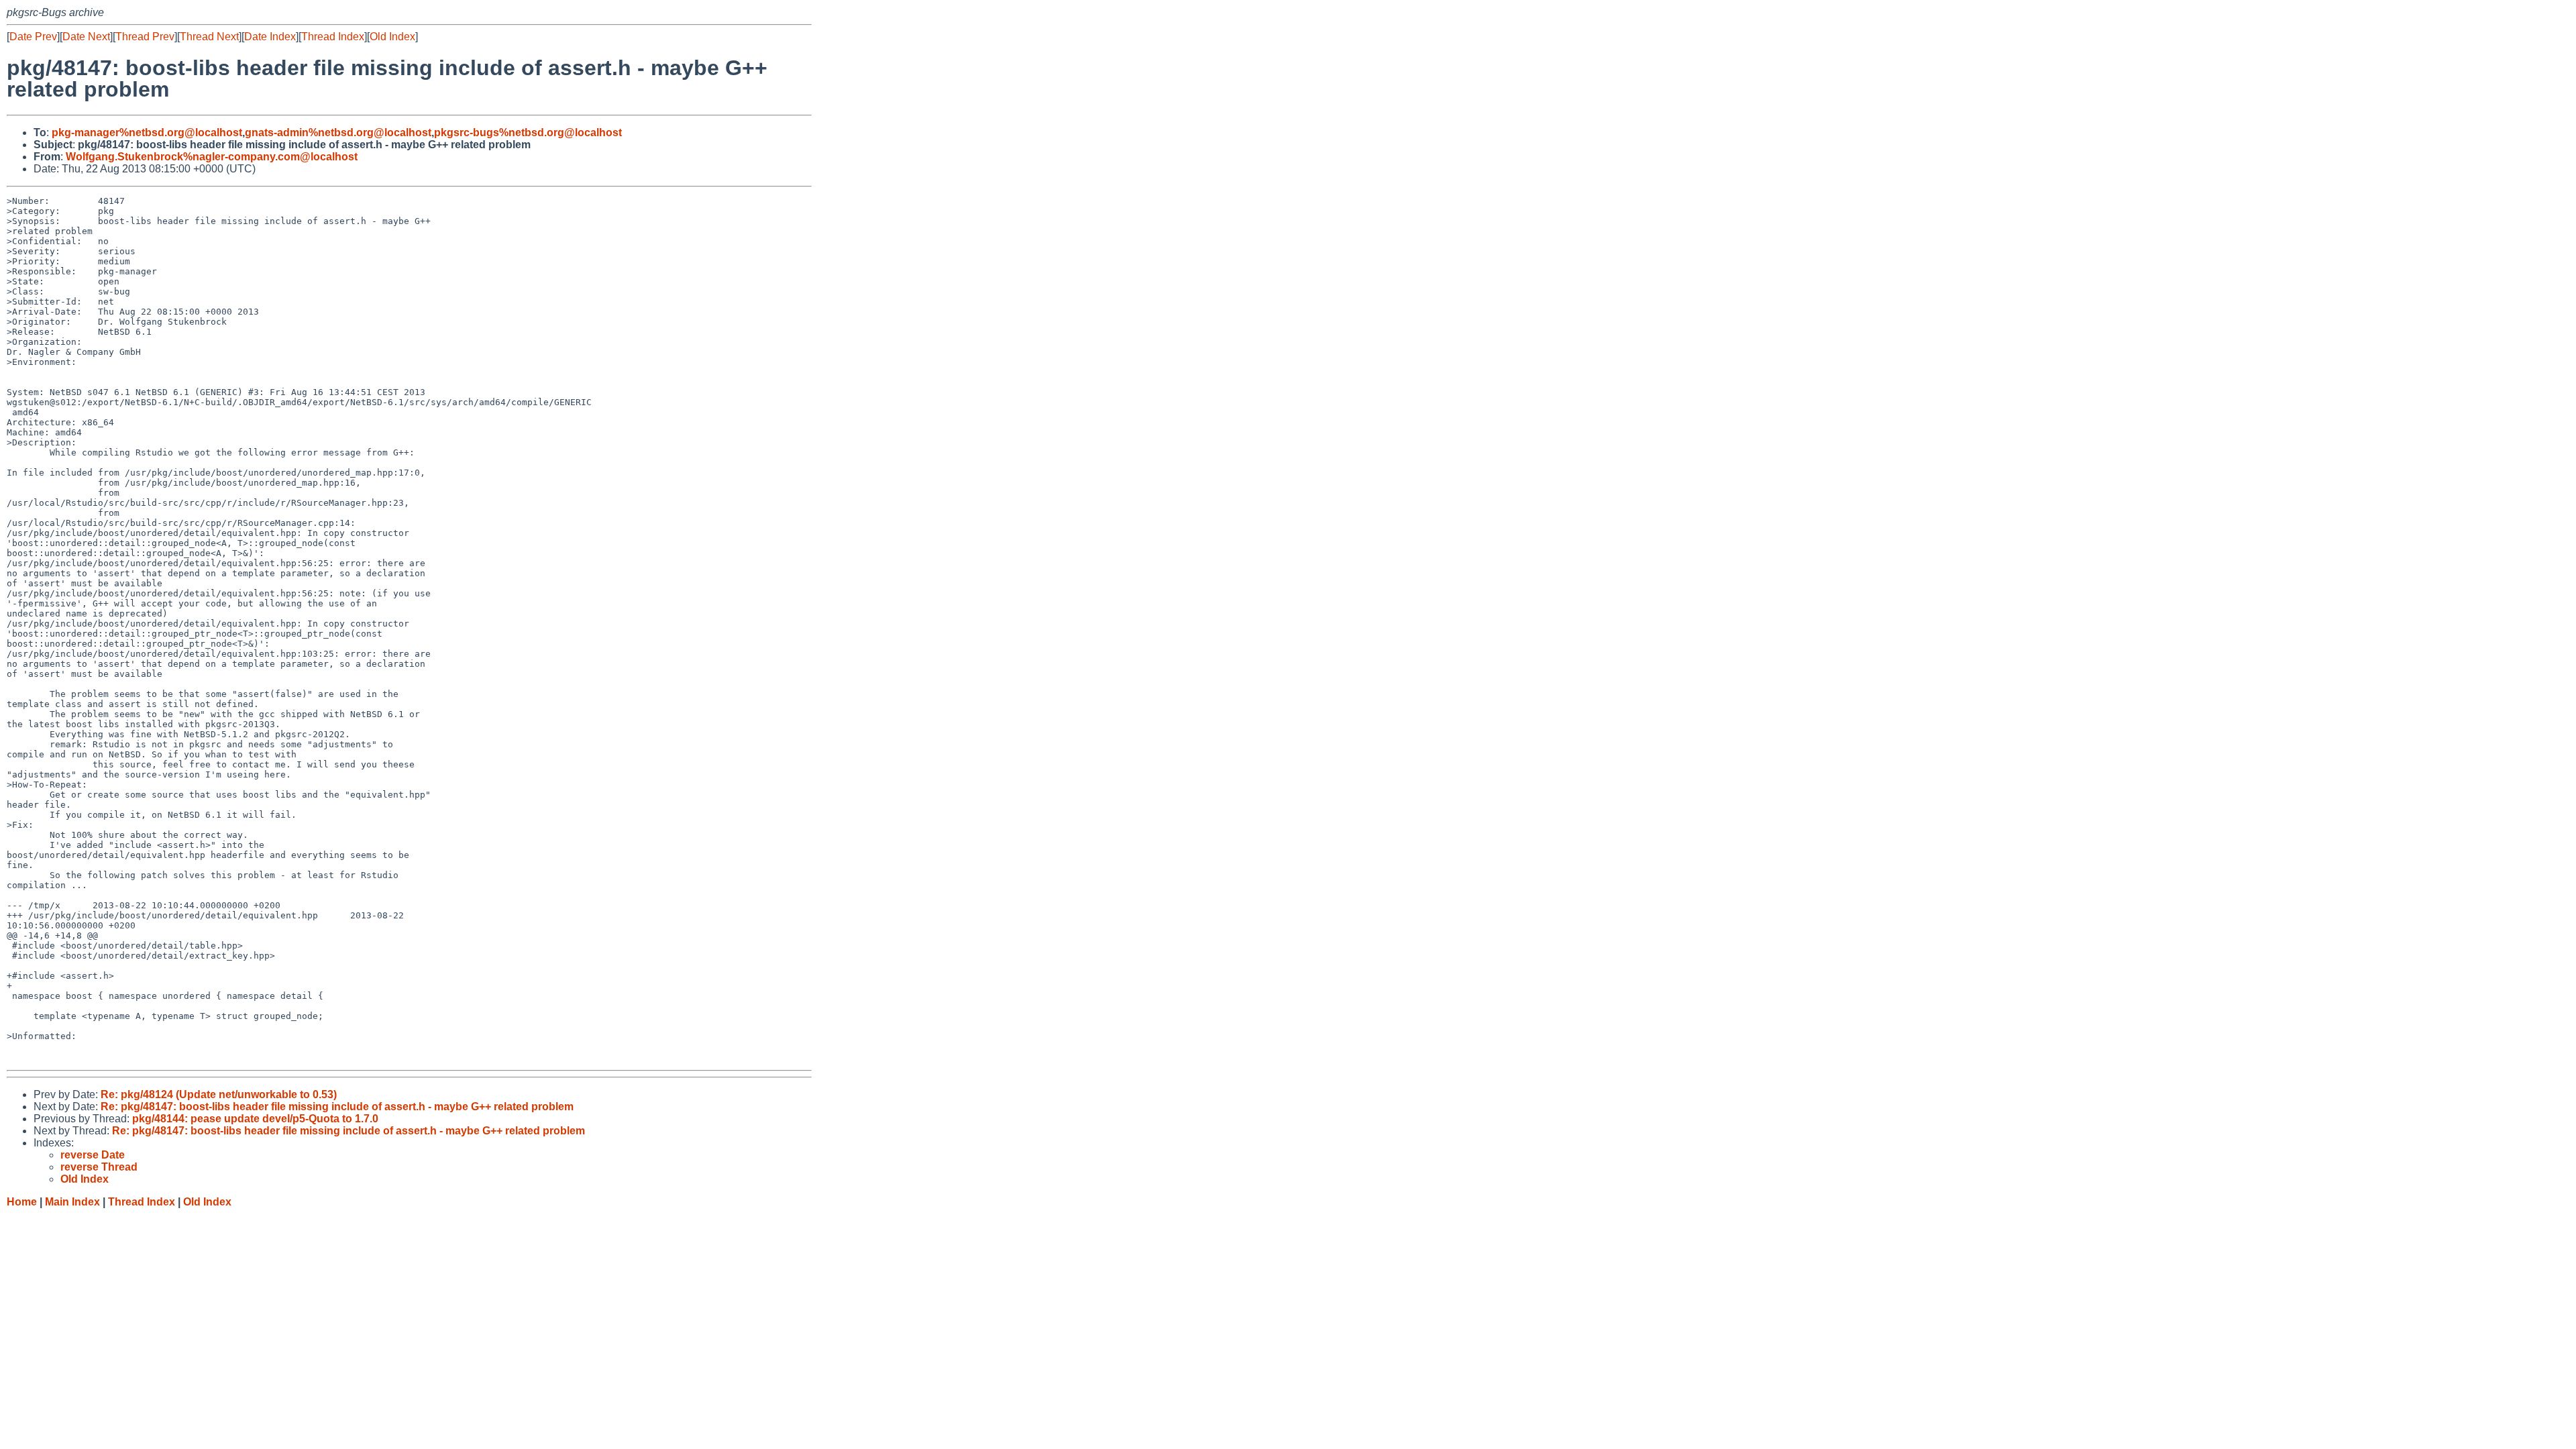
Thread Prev (145, 37)
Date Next (86, 37)
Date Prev (33, 37)
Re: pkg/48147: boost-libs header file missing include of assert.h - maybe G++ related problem (337, 1107)
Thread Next (209, 37)
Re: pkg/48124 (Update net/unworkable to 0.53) (219, 1094)
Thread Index (333, 37)
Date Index (270, 37)
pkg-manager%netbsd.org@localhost (147, 132)
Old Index (392, 37)
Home (22, 1202)
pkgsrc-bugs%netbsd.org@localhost (528, 132)
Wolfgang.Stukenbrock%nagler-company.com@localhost (212, 157)
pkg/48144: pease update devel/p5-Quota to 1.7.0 (255, 1119)
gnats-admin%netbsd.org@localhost (338, 132)
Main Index (72, 1202)
